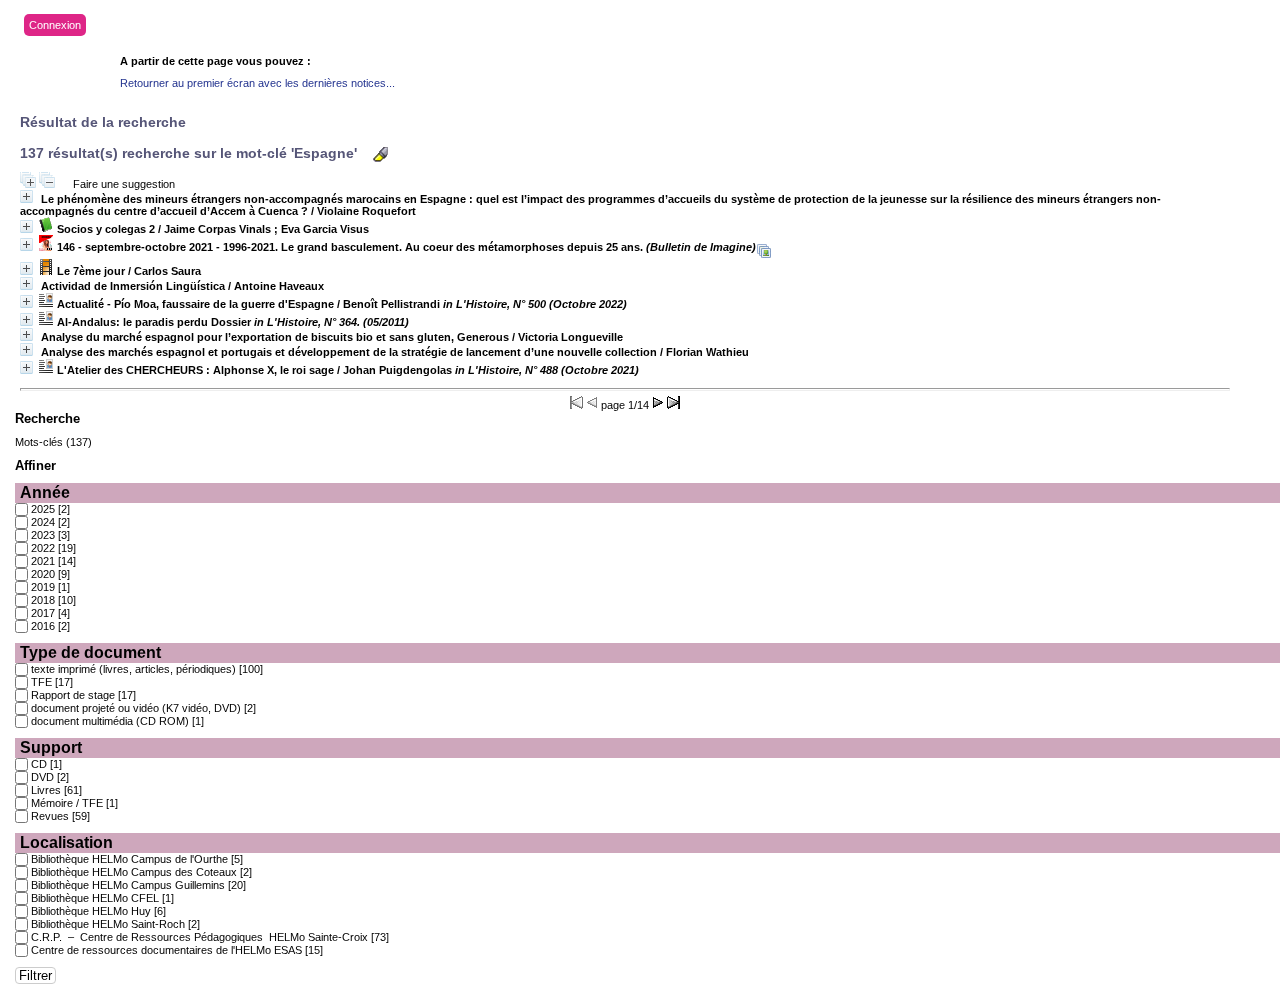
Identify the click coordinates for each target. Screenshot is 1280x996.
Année (45, 492)
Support (51, 747)
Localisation (66, 842)
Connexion (55, 25)
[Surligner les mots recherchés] (380, 154)
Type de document (90, 652)
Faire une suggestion (124, 184)
